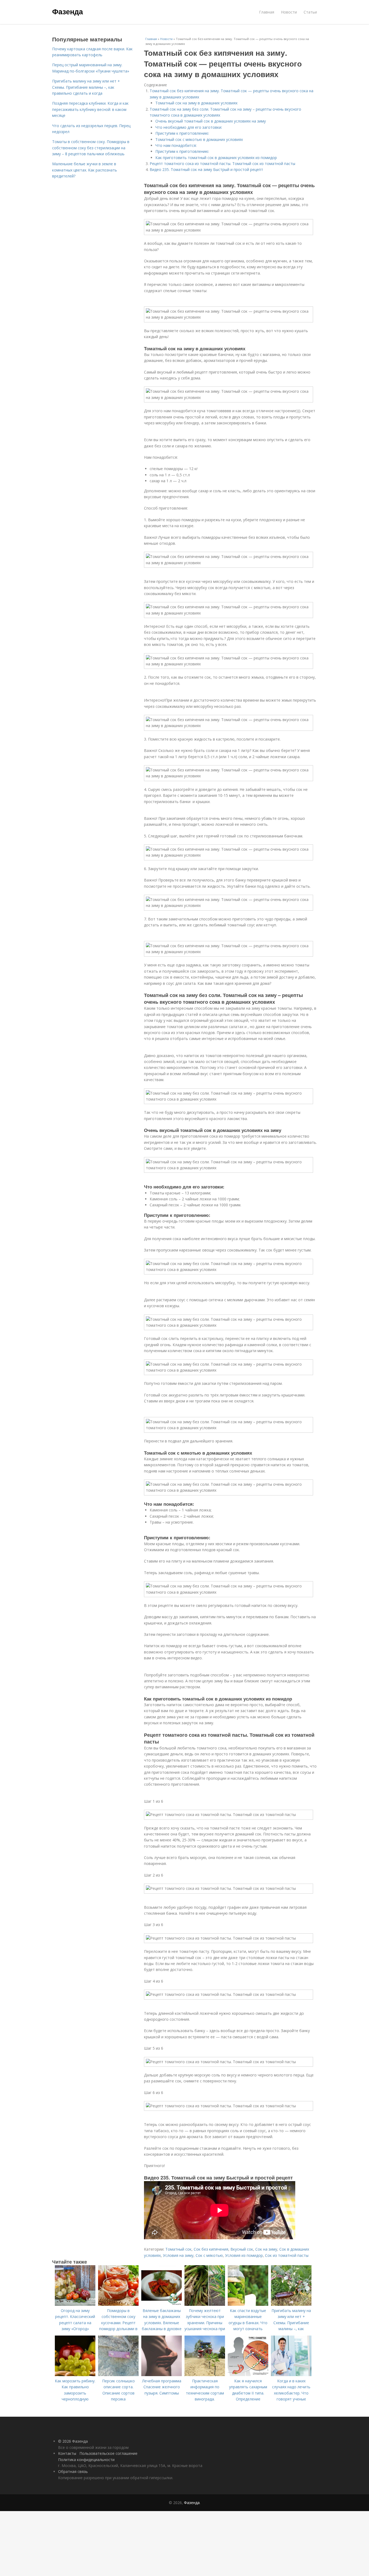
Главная (267, 12)
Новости (289, 12)
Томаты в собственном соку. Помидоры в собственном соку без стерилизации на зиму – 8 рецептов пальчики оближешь (91, 148)
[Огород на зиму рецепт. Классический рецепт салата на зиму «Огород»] (75, 2304)
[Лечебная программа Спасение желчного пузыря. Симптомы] (162, 2375)
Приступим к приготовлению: (182, 133)
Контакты (67, 2453)
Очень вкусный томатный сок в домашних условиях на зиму (211, 121)
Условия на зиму (178, 2255)
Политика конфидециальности (86, 2460)
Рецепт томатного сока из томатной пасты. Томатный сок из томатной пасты (222, 164)
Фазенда (68, 11)
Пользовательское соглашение (108, 2453)
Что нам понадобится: (176, 145)
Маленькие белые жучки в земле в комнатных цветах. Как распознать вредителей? (85, 170)
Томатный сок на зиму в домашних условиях (196, 103)
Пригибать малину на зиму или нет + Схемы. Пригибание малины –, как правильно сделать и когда (86, 87)
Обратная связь (73, 2471)
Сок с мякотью (209, 2255)
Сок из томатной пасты (287, 2255)
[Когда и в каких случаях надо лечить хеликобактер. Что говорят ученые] (291, 2375)
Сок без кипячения (211, 2249)
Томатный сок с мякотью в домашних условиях (199, 139)
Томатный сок (178, 2249)
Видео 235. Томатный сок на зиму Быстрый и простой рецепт (206, 169)
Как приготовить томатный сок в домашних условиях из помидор (216, 158)
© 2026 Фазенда (73, 2441)
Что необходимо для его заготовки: (189, 127)
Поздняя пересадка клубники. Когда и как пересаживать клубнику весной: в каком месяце (90, 109)
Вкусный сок (242, 2249)
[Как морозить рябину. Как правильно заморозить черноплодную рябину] (75, 2375)
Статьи (310, 12)
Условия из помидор (244, 2255)
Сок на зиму (266, 2249)
